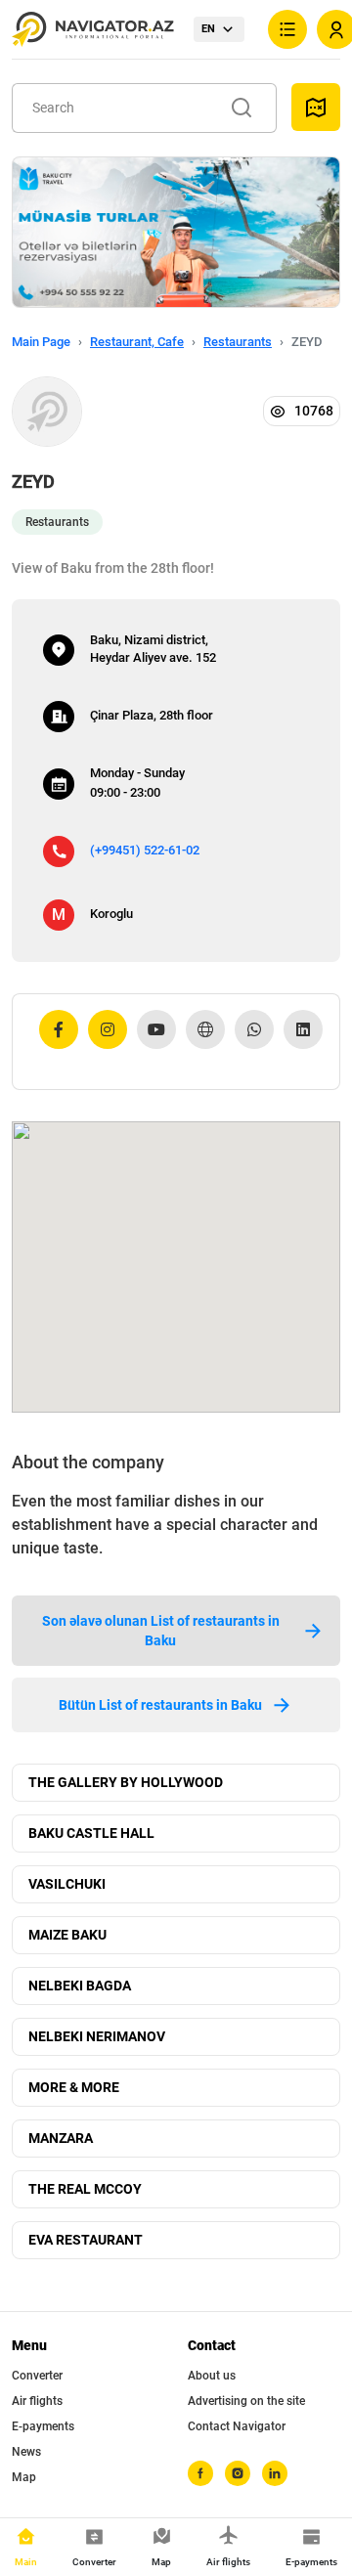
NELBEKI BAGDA (80, 1986)
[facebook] (200, 2473)
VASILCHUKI (67, 1884)
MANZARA (61, 2138)
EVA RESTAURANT (86, 2240)
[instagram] (238, 2473)
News (26, 2452)
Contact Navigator (237, 2426)
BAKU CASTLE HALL (91, 1833)
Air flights (37, 2401)
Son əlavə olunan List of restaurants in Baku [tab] (161, 1631)
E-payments (43, 2426)
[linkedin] (275, 2473)
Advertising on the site (246, 2401)
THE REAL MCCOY (85, 2189)
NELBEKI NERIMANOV (97, 2036)
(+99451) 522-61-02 (145, 850)
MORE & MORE (74, 2087)
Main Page (41, 342)
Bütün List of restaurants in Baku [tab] (160, 1705)
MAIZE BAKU (67, 1935)
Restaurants (238, 342)
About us (212, 2376)
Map (24, 2477)
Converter (37, 2376)
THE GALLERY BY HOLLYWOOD (126, 1782)
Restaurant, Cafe (137, 342)
